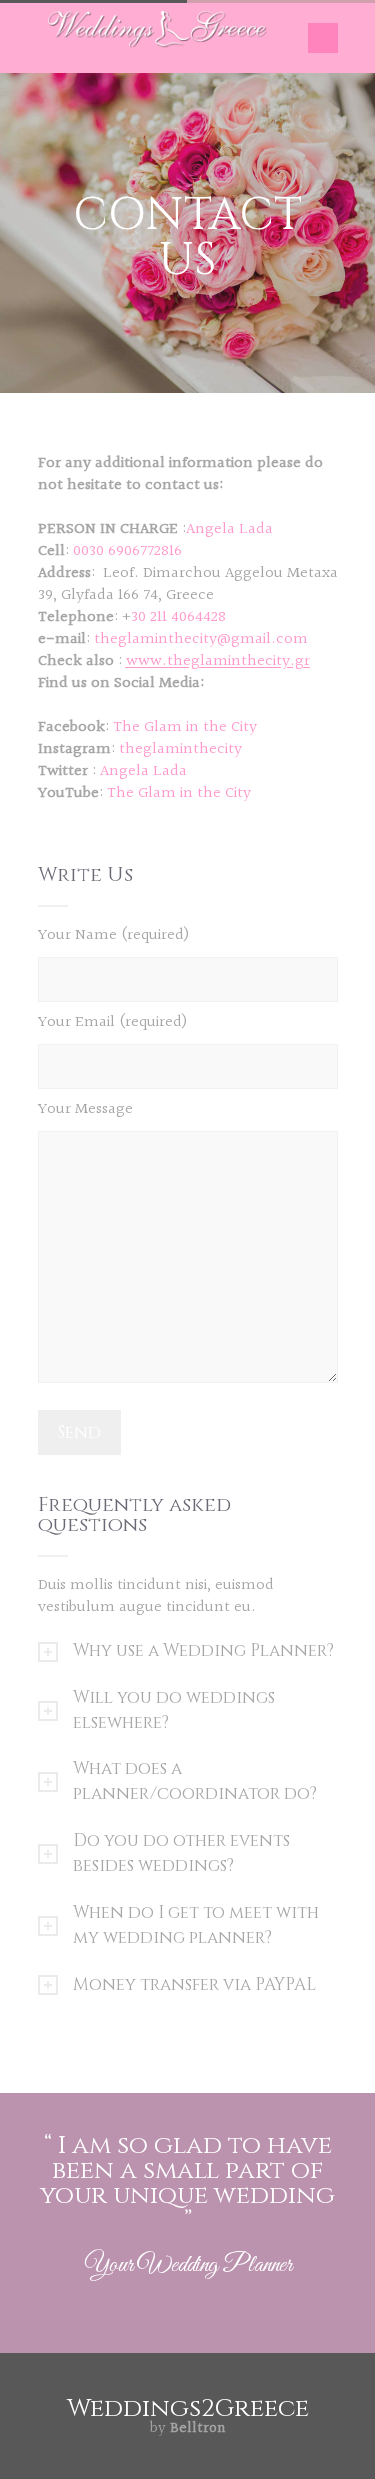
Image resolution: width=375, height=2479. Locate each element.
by (187, 2428)
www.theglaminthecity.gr (218, 661)
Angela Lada (143, 771)
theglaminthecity (180, 749)
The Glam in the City (185, 727)
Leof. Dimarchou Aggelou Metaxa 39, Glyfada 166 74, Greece (188, 584)
